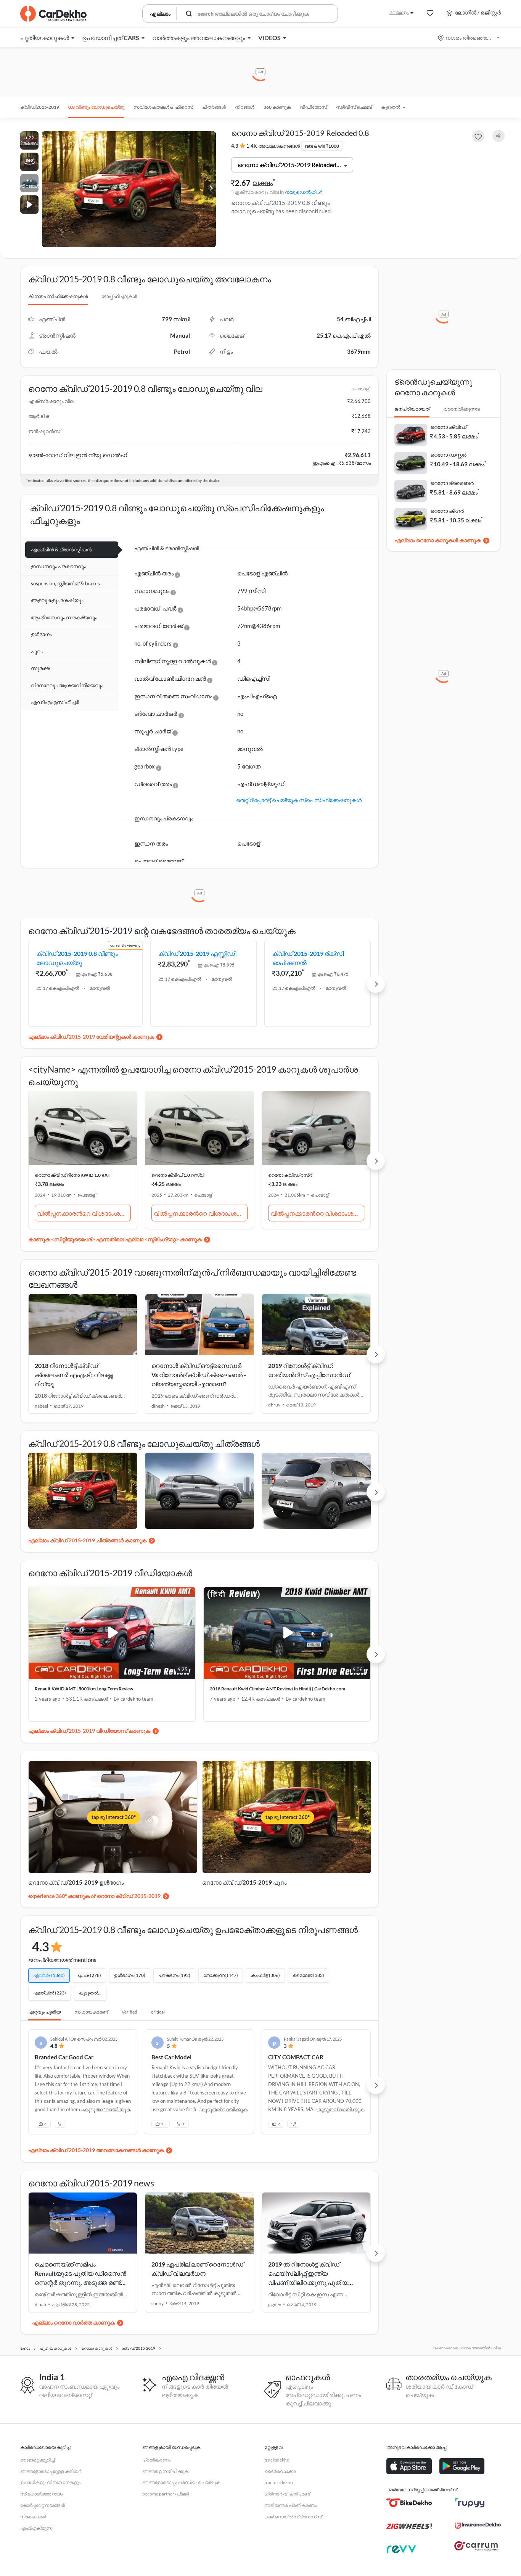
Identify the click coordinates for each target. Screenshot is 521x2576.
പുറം (37, 651)
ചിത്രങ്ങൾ (214, 107)
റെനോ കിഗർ (447, 511)
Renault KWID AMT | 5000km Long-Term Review (84, 1689)
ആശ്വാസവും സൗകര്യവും (64, 617)
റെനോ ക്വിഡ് (448, 427)
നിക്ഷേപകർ (33, 2517)
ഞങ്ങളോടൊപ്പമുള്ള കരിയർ (51, 2471)
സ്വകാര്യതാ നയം (41, 2494)
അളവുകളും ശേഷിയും (57, 600)
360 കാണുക (277, 107)
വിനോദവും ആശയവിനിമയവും (67, 685)
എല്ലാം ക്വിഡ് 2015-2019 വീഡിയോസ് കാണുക (89, 1731)
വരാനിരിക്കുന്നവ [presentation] (462, 409)
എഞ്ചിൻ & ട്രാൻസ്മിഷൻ (61, 549)
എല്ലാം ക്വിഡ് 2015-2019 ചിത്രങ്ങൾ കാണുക (87, 1540)
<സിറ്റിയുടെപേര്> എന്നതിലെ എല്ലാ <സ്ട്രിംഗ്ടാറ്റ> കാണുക (126, 1239)
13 (163, 2124)
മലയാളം (399, 12)
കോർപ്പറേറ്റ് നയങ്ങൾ (43, 2505)
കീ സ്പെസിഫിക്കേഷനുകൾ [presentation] (58, 296)
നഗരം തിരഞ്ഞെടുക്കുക (469, 38)
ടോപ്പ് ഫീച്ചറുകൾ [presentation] (119, 296)
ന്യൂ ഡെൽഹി (301, 192)
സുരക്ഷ (40, 668)
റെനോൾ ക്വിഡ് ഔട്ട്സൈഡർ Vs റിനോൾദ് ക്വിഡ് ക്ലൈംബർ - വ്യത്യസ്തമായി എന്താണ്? (199, 1375)
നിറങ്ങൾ (245, 107)
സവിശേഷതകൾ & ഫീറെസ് (163, 107)
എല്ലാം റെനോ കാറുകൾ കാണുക (438, 540)
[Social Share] (498, 136)
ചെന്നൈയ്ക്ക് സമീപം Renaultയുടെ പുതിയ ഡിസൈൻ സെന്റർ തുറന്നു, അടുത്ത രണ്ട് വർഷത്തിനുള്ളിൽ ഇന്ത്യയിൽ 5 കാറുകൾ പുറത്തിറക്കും (80, 2282)
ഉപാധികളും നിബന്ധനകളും (50, 2482)
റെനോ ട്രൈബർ (452, 483)
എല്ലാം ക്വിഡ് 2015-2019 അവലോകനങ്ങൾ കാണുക (96, 2150)
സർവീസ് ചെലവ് (354, 107)
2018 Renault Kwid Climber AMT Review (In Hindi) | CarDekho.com (277, 1689)
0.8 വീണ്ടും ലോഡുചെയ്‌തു (96, 107)
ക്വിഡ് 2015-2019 (40, 107)
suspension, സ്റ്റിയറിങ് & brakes (65, 583)
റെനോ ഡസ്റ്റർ (448, 455)
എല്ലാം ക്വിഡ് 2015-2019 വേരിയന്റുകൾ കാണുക (91, 1037)
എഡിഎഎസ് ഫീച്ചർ (55, 702)
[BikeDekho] (409, 2503)
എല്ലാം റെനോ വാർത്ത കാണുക (73, 2322)
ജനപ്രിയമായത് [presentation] (412, 409)
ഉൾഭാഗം (41, 634)
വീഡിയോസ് (313, 107)
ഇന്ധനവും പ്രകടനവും (58, 566)
